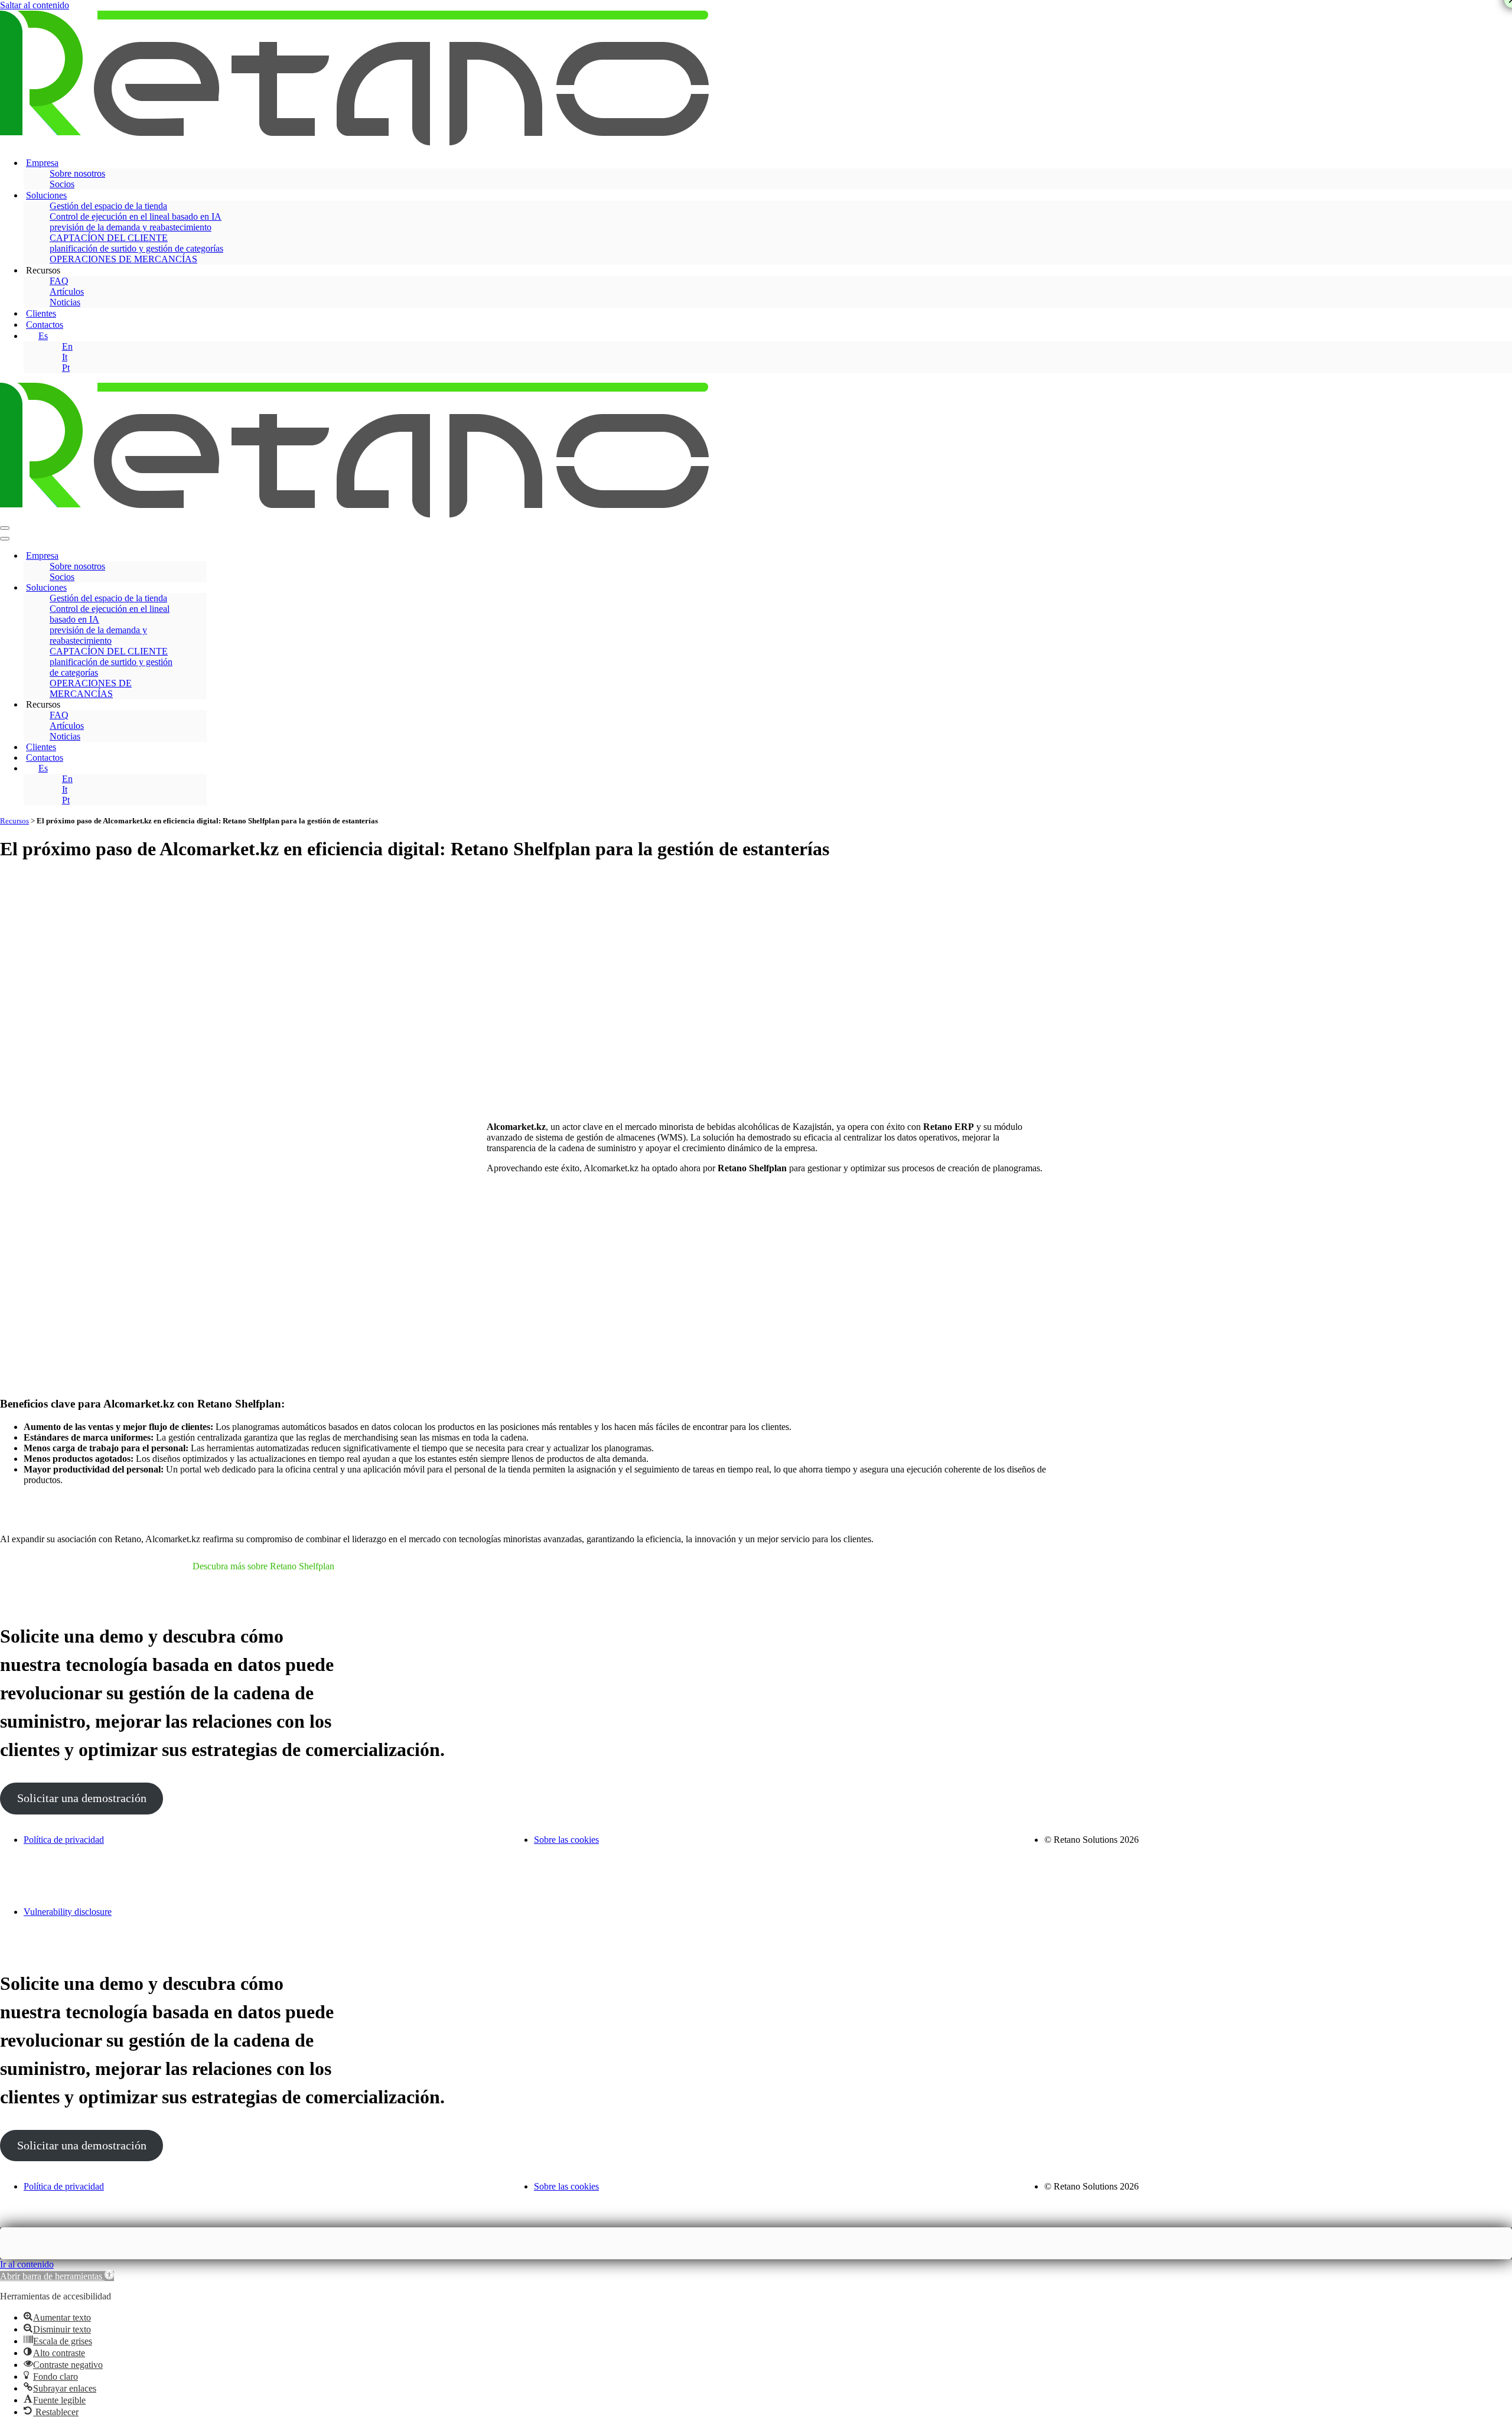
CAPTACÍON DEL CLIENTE (109, 238)
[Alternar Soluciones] (201, 588)
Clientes (41, 313)
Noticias (65, 302)
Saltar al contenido (35, 5)
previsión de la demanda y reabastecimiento (131, 227)
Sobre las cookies (566, 1840)
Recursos (14, 821)
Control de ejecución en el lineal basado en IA (136, 216)
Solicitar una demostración (82, 1798)
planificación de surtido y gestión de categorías (136, 248)
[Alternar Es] (201, 769)
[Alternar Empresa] (201, 556)
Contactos (45, 325)
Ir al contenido (27, 2264)
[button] (57, 2276)
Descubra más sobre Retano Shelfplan (263, 1566)
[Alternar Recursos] (201, 705)
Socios (62, 184)
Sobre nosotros (77, 173)
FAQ (59, 281)
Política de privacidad (64, 1840)
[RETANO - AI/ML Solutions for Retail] (354, 142)
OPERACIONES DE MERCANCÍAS (123, 259)
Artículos (67, 291)
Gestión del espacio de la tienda (108, 206)
